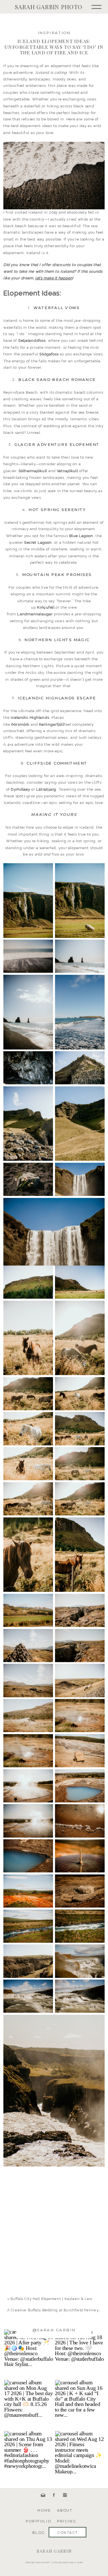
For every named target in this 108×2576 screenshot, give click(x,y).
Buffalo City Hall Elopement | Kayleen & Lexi (52, 2299)
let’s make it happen (54, 278)
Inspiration (54, 33)
